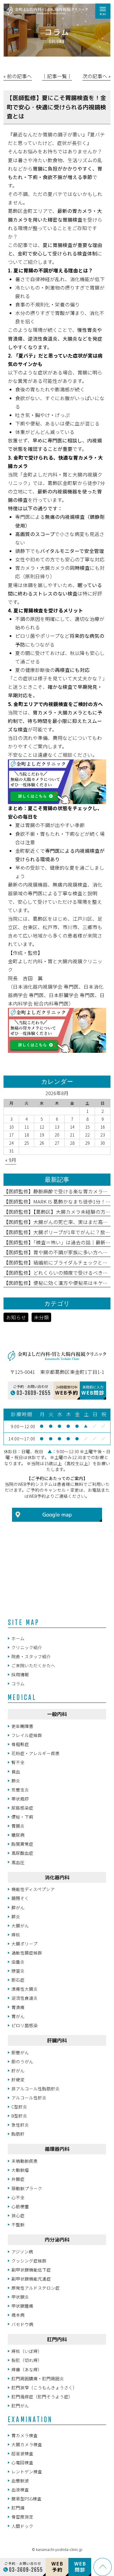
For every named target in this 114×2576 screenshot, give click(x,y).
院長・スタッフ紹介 (31, 1656)
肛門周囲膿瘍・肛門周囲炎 (38, 2378)
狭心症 (18, 2215)
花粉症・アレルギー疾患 (36, 1753)
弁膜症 (18, 2179)
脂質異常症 (22, 1844)
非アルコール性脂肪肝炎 (36, 2089)
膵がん (18, 1907)
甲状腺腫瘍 (22, 2306)
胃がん (18, 2016)
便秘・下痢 (22, 1817)
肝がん (18, 2070)
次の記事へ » (96, 76)
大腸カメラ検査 (27, 2444)
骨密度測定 (22, 2517)
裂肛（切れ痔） (27, 2360)
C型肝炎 (19, 2107)
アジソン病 (22, 2252)
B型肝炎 (19, 2116)
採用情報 (20, 1674)
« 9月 (11, 1160)
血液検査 (20, 2490)
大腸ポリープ (24, 1944)
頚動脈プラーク (27, 2188)
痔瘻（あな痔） (27, 2369)
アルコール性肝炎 (29, 2098)
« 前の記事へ (18, 76)
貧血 (16, 1772)
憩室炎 (18, 1971)
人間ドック (22, 2526)
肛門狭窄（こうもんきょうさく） (44, 2387)
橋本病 (18, 2315)
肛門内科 (57, 2339)
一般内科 (57, 1714)
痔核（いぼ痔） (27, 2351)
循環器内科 (57, 2149)
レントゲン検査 (27, 2471)
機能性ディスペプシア (33, 1889)
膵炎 (16, 1916)
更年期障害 (22, 1726)
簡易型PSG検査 (26, 2499)
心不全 (18, 2197)
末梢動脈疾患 (25, 2161)
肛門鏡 (18, 2508)
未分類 (41, 1317)
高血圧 (18, 1862)
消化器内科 (57, 1877)
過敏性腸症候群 (27, 1953)
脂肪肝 (18, 2134)
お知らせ (16, 1317)
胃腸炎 (18, 1826)
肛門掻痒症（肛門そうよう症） (42, 2396)
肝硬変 (18, 2079)
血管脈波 (20, 2480)
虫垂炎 (18, 1962)
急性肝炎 (20, 2125)
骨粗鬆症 (20, 1744)
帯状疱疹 (20, 1799)
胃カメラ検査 (25, 2435)
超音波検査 (22, 2453)
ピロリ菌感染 (25, 2025)
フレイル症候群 (27, 1735)
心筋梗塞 (20, 2206)
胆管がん (20, 2052)
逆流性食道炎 (25, 1998)
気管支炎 (20, 1790)
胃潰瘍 (18, 2007)
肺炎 (16, 1781)
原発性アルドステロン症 (36, 2288)
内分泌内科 (57, 2240)
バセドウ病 (22, 2324)
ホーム (18, 1638)
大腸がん (20, 1926)
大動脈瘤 (20, 2170)
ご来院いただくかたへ (33, 1665)
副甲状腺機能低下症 (31, 2270)
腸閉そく (20, 1898)
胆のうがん (22, 2061)
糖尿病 (18, 1835)
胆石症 (18, 1980)
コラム (18, 1683)
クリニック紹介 (27, 1647)
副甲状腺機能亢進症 (31, 2279)
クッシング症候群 (29, 2261)
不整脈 (18, 2224)
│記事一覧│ (57, 76)
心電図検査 (22, 2462)
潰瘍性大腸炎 (25, 1989)
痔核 (16, 1935)
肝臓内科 (57, 2040)
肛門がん (20, 2406)
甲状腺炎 (20, 2297)
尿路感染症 (22, 1808)
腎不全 (18, 1762)
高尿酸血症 (22, 1853)
